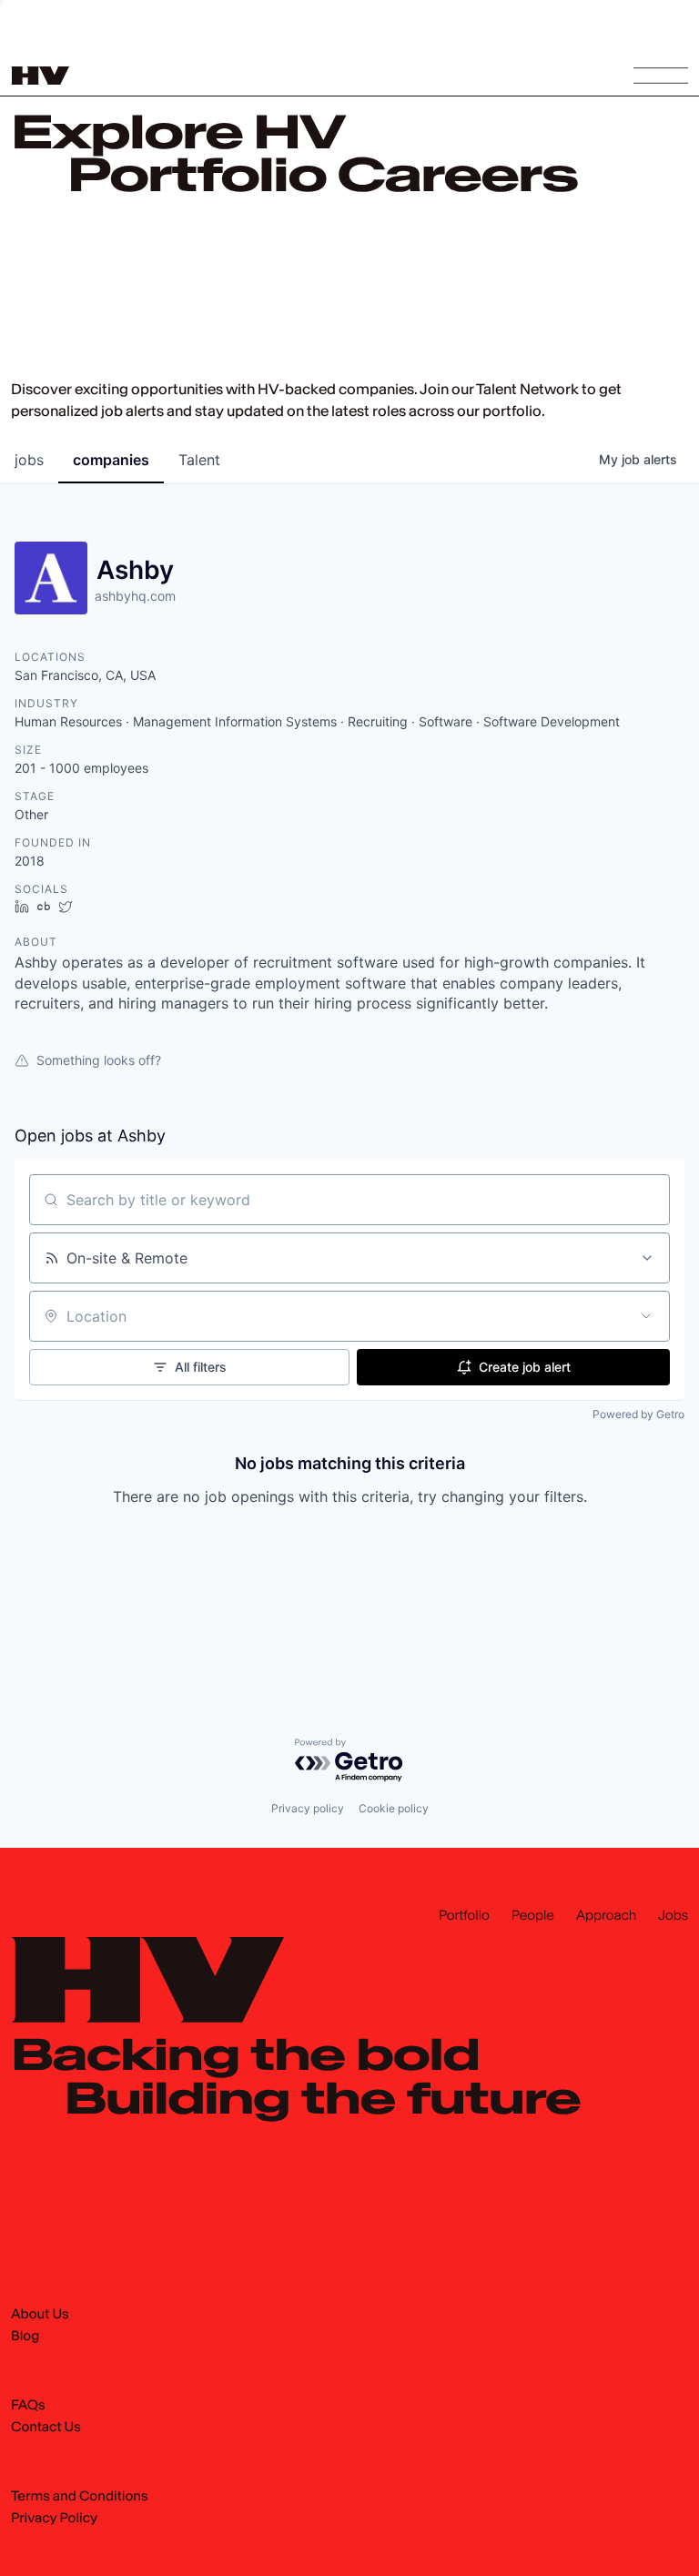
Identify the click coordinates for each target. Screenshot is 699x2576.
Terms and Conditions (80, 2497)
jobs (29, 460)
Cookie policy (394, 1808)
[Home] (40, 76)
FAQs (28, 2406)
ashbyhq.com (135, 596)
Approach (606, 1916)
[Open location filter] (646, 1316)
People (533, 1916)
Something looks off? (99, 1060)
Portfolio (464, 1916)
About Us (40, 2315)
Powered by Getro (638, 1414)
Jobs (673, 1916)
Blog (25, 2337)
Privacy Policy (54, 2519)
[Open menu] (661, 76)
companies (111, 460)
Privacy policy (308, 1808)
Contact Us (46, 2428)
